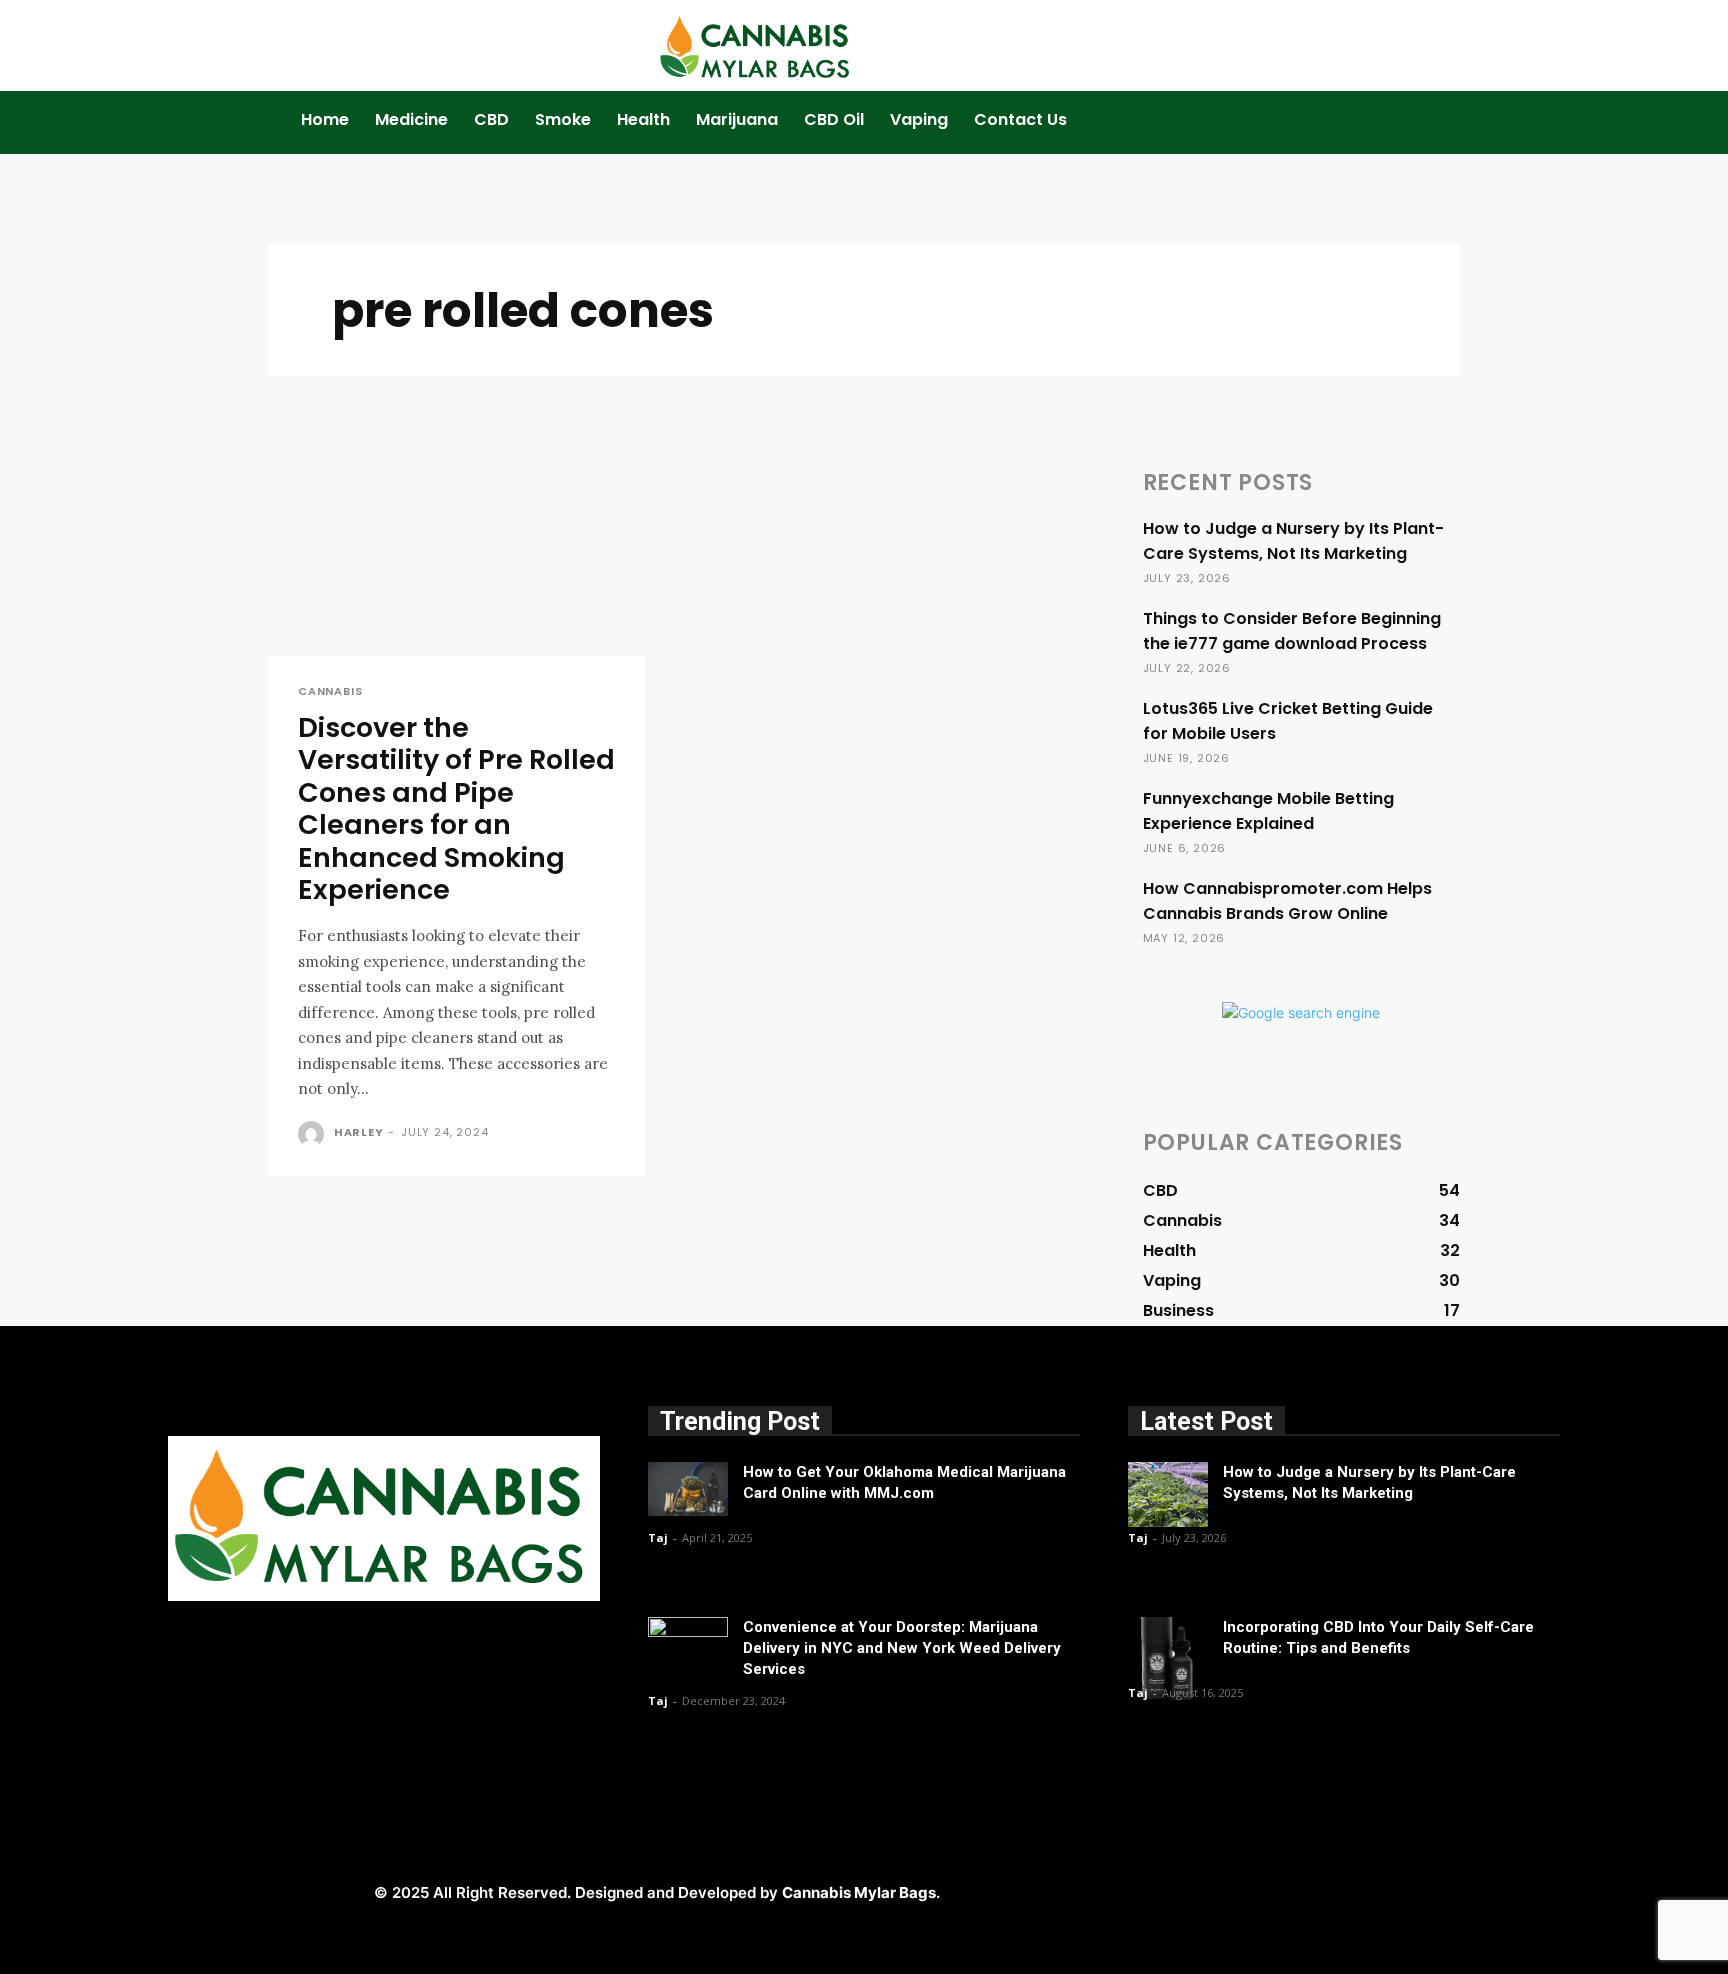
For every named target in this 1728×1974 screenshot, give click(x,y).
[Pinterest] (1277, 1890)
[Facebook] (1142, 1890)
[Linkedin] (1232, 1890)
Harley (359, 1132)
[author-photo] (314, 1134)
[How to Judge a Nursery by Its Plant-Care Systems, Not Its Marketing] (1168, 1494)
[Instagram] (1187, 1890)
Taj (658, 1537)
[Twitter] (1322, 1890)
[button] (1302, 130)
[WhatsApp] (1367, 1890)
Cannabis (330, 691)
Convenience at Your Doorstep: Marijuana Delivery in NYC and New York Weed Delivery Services (902, 1648)
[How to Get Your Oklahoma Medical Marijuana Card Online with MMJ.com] (688, 1488)
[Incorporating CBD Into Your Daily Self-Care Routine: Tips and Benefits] (1168, 1659)
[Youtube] (1412, 1890)
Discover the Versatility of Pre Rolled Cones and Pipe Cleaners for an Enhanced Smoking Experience (456, 808)
